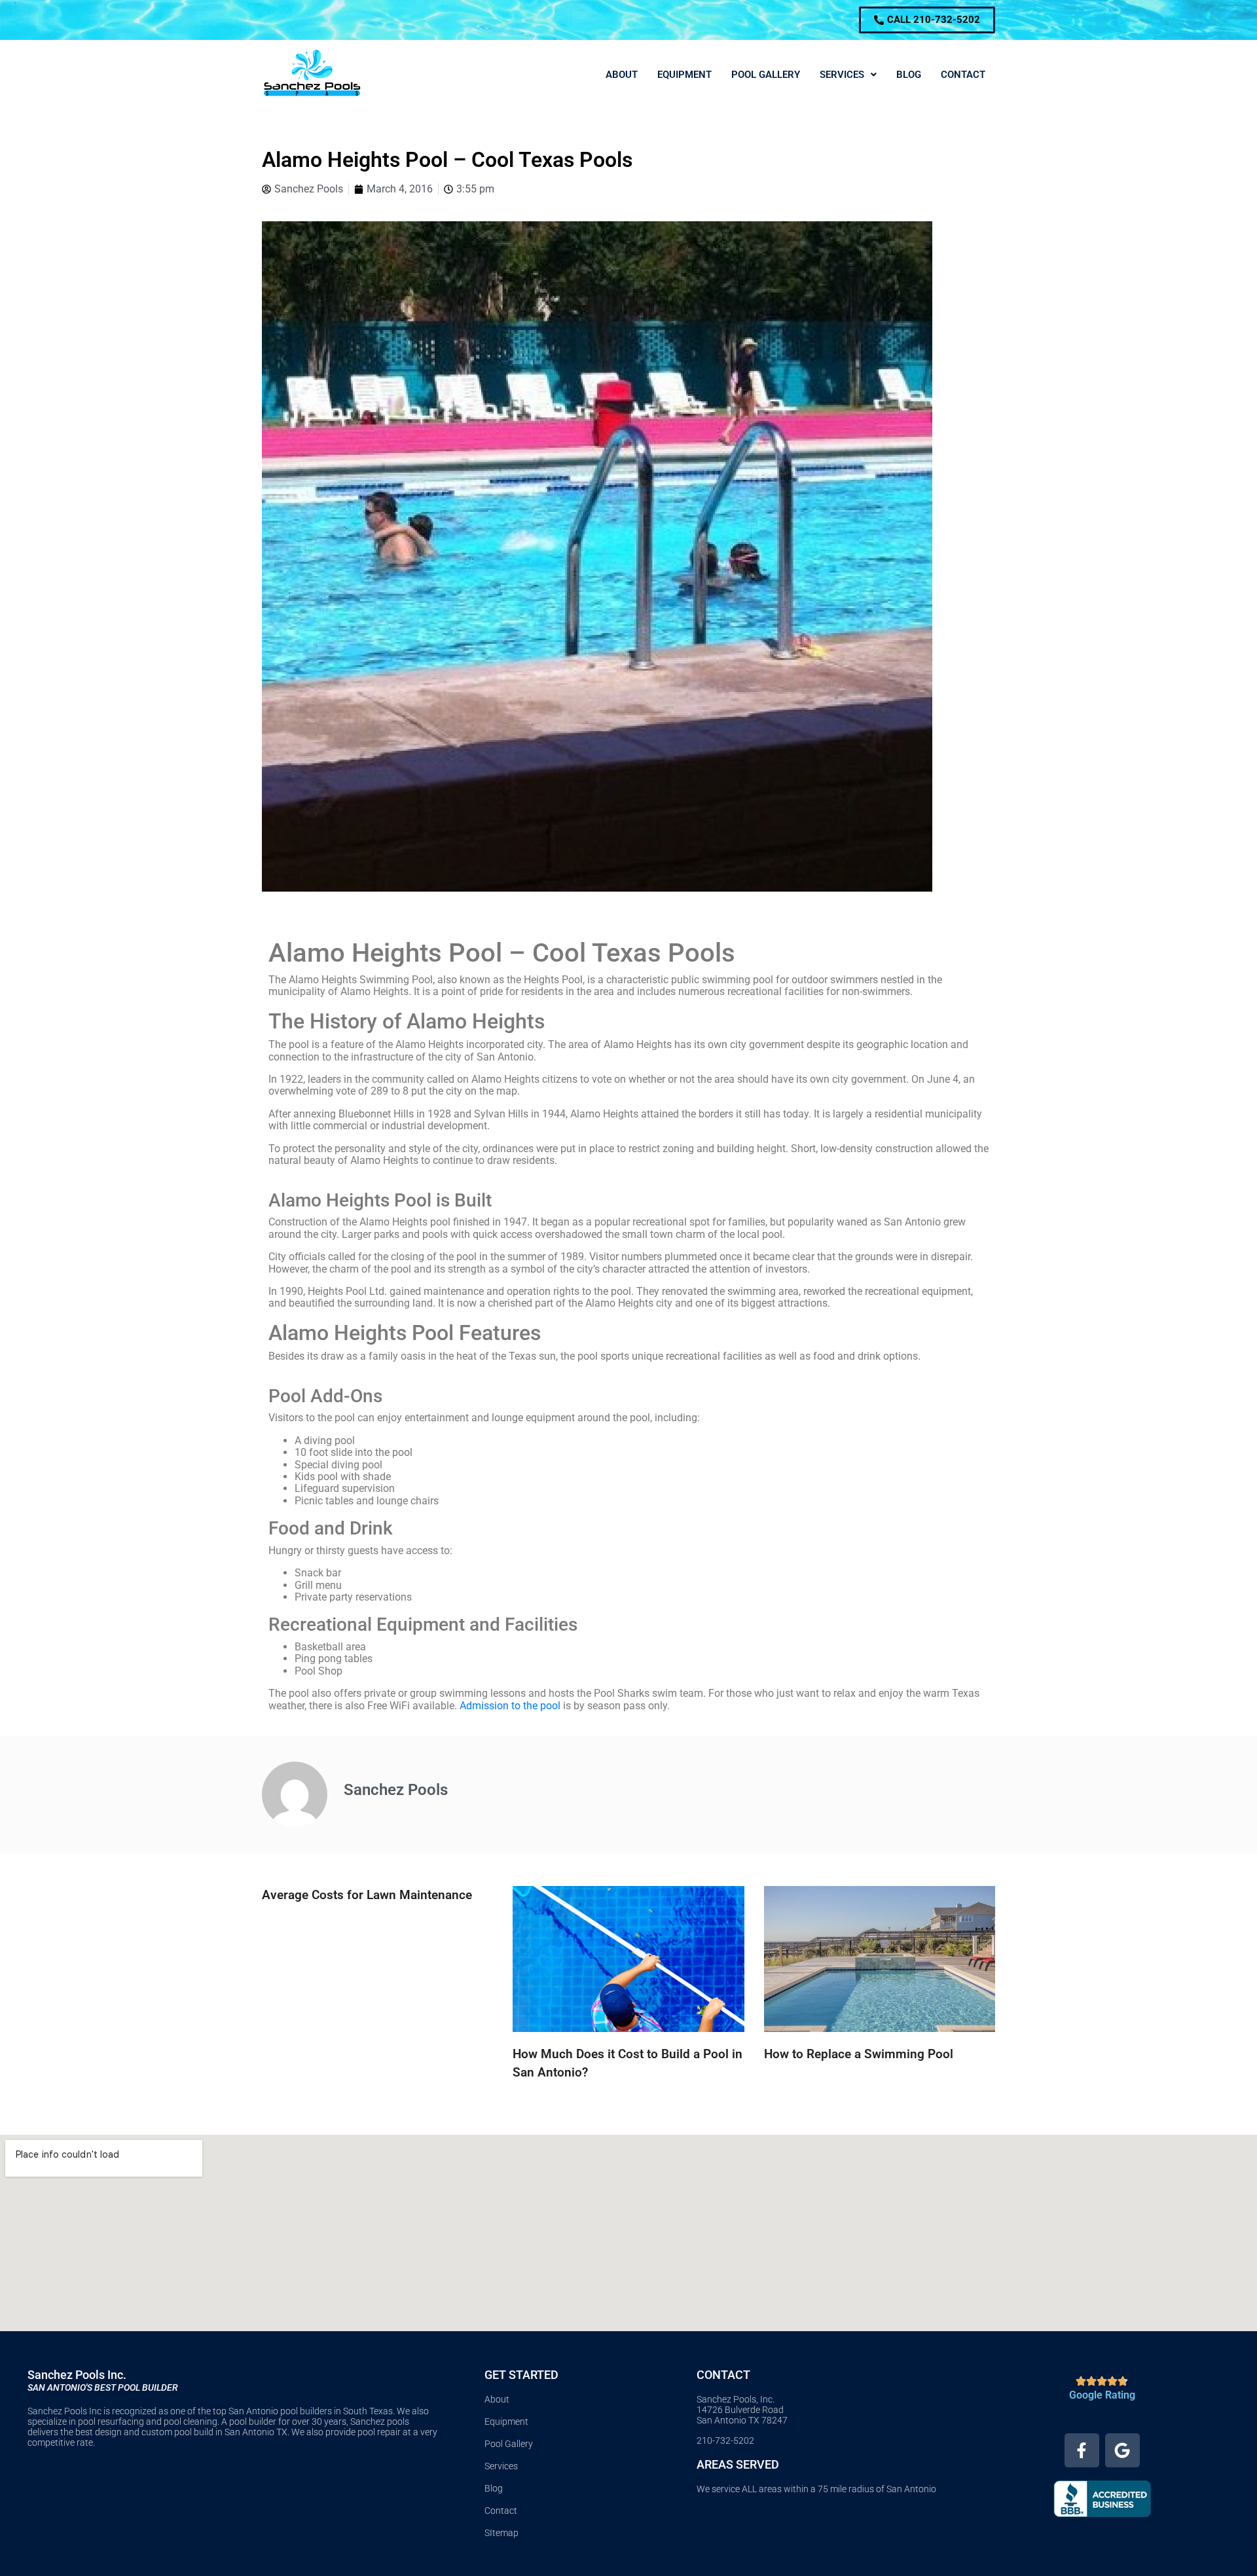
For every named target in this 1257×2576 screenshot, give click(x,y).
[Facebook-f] (1082, 2451)
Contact (963, 75)
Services (842, 75)
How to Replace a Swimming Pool (859, 2054)
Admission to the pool (510, 1706)
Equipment (684, 75)
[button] (848, 75)
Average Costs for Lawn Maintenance (367, 1895)
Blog (909, 75)
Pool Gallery (766, 75)
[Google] (1122, 2451)
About (622, 75)
